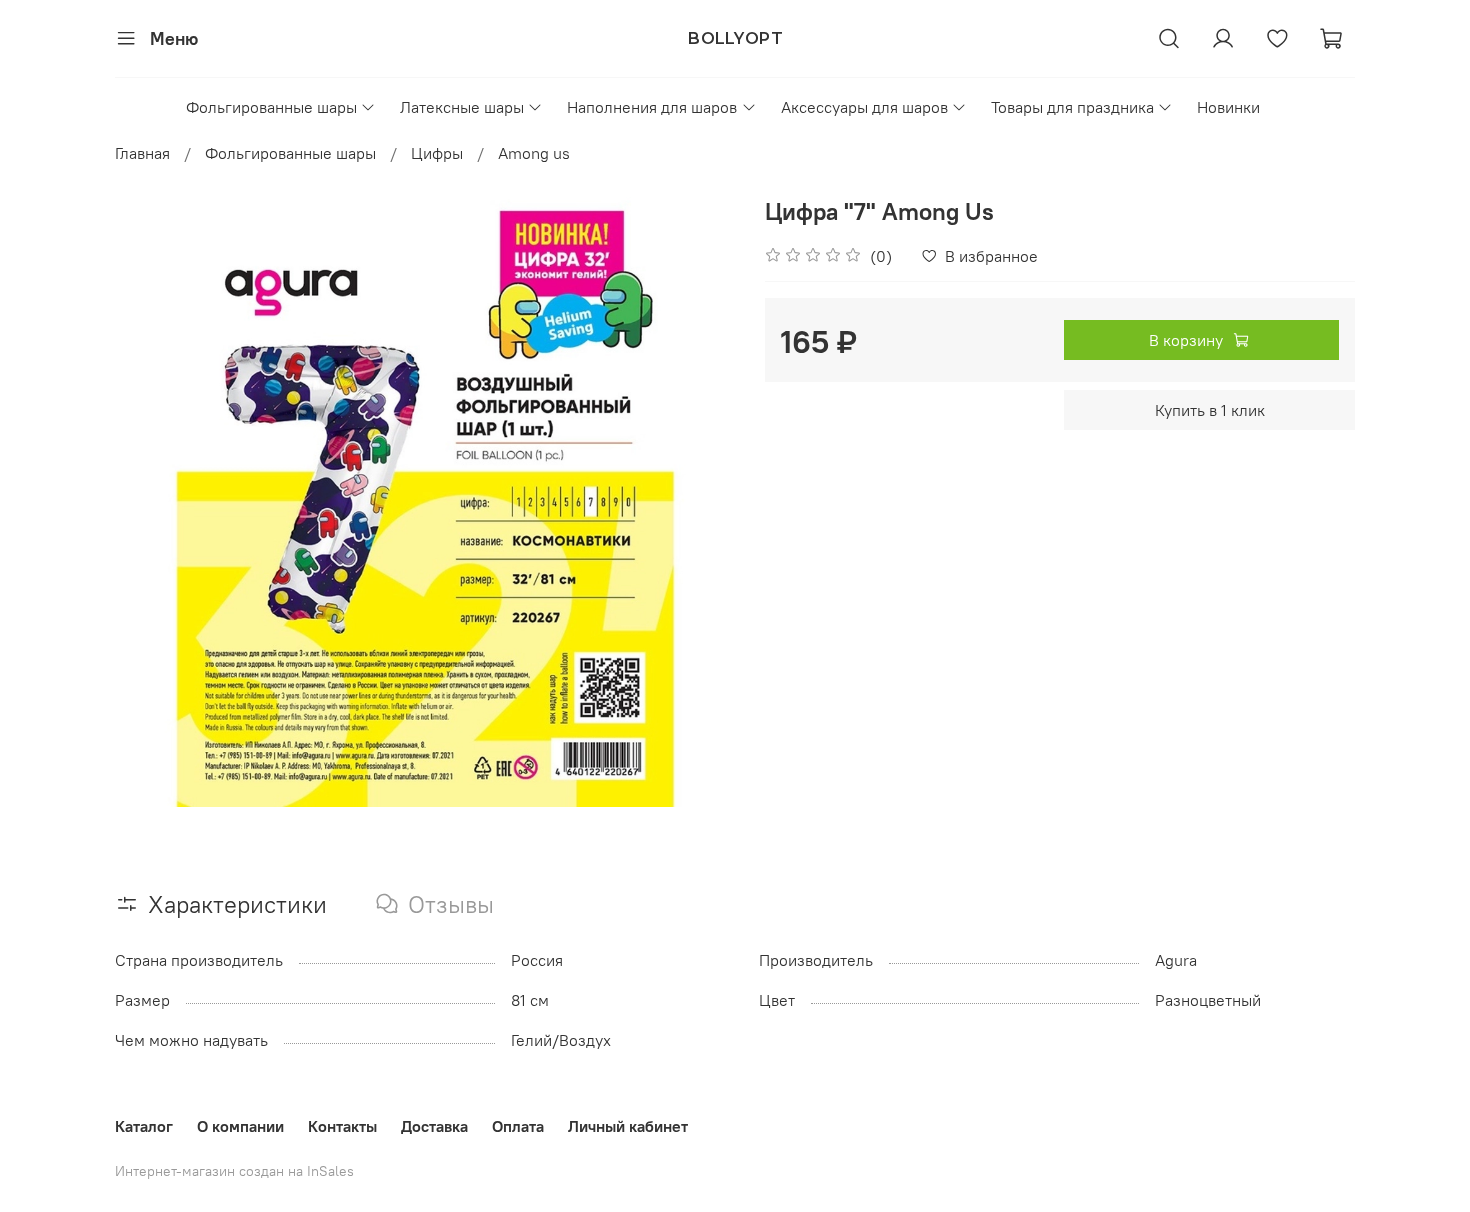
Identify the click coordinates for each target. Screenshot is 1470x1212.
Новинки (1228, 107)
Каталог (144, 1126)
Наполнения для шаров (652, 107)
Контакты (342, 1126)
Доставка (434, 1126)
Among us (534, 153)
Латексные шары (462, 107)
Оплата (518, 1126)
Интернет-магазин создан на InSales (234, 1171)
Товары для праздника (1072, 107)
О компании (240, 1126)
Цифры (437, 153)
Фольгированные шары (271, 107)
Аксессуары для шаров (864, 107)
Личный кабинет (628, 1126)
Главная (142, 153)
